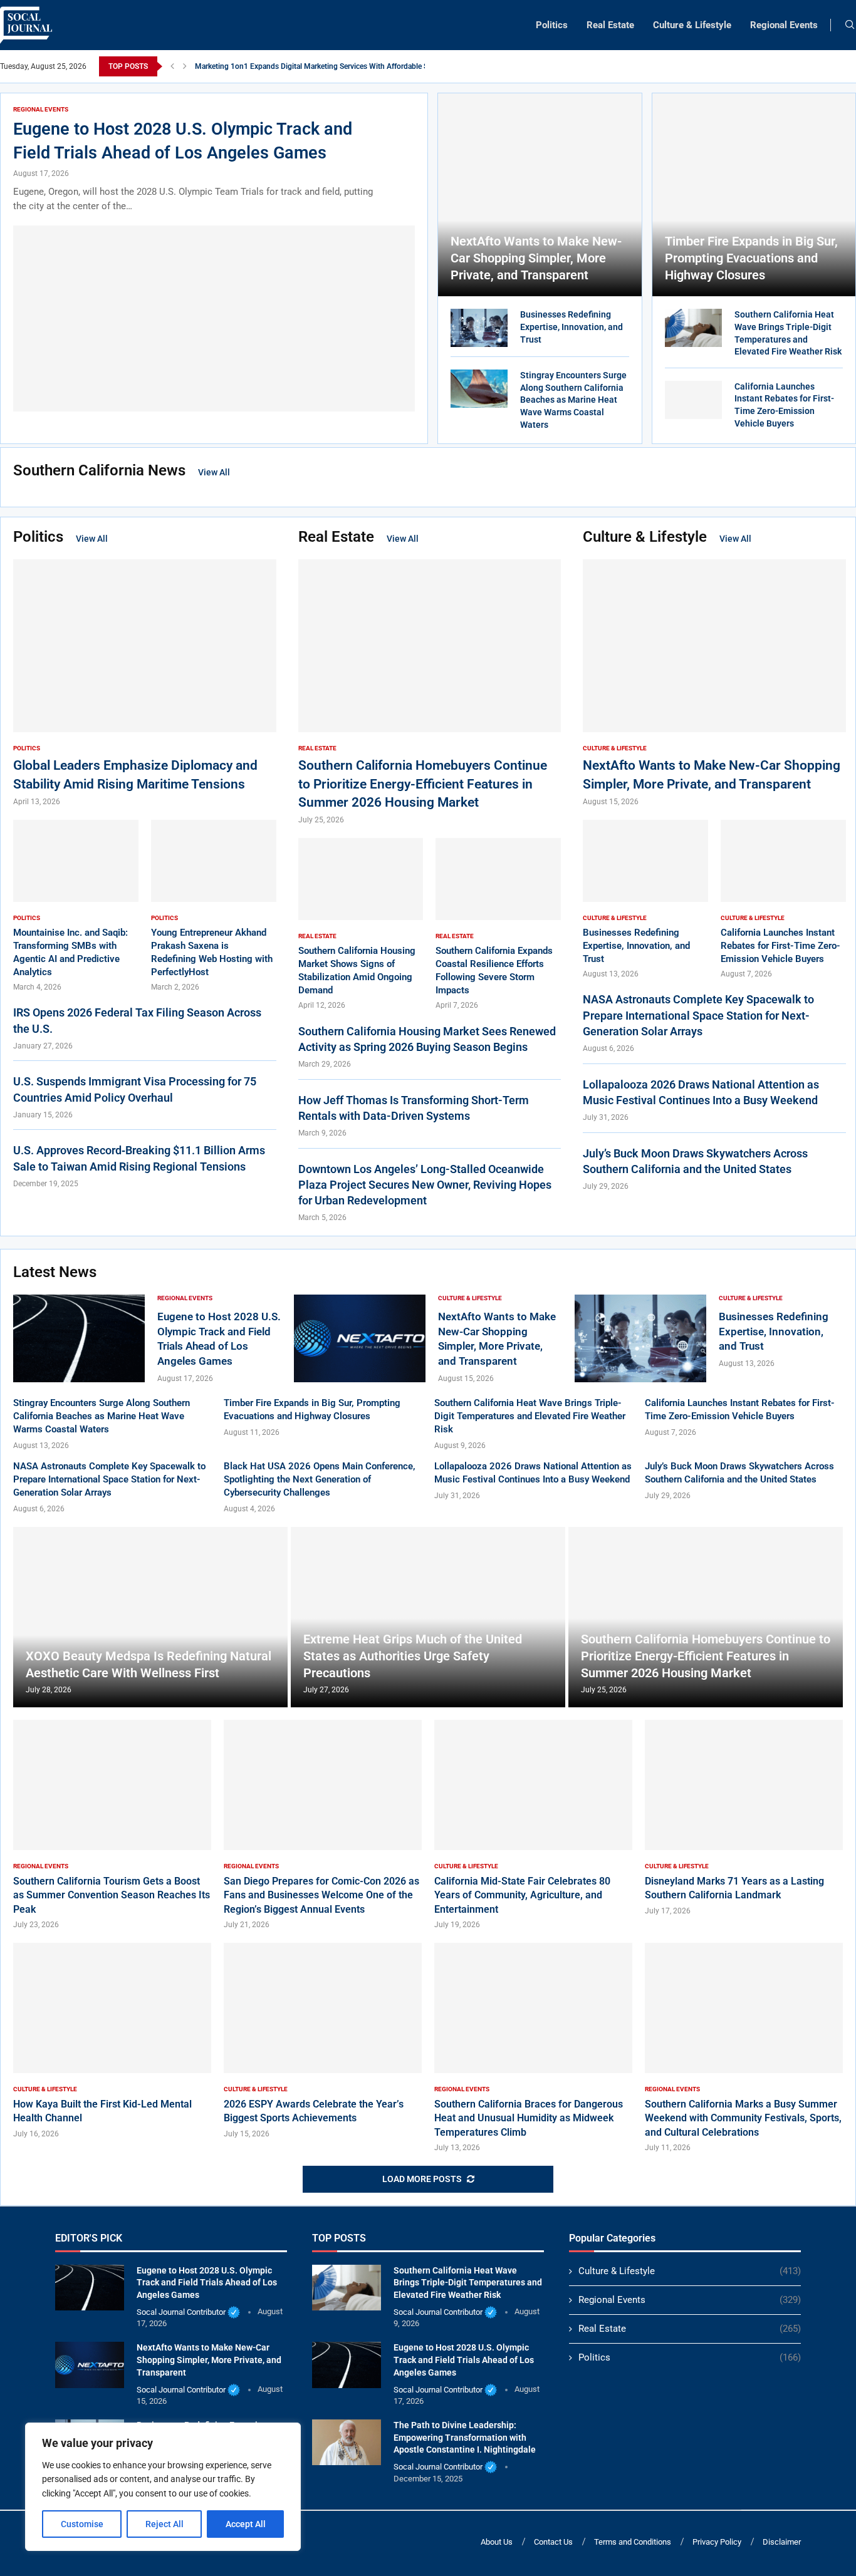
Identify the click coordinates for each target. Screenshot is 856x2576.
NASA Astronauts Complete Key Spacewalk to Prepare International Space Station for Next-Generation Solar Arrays (698, 1015)
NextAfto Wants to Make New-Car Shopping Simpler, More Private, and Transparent (536, 258)
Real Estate (610, 25)
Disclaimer (782, 2542)
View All (214, 472)
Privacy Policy (717, 2542)
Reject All (164, 2524)
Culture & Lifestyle (692, 25)
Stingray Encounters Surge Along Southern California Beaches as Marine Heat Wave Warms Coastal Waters (573, 400)
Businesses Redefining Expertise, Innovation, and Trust (572, 327)
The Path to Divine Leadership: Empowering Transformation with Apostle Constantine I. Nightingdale (465, 2437)
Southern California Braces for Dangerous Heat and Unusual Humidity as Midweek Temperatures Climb (529, 2118)
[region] (163, 2487)
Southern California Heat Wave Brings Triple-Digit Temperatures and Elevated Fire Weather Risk (530, 1416)
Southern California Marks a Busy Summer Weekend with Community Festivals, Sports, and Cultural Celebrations (743, 2118)
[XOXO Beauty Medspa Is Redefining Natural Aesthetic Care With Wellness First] (150, 1617)
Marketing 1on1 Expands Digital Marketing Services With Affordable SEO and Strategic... (342, 66)
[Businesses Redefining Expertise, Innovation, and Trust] (479, 328)
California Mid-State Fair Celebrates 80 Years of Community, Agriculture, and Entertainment (522, 1895)
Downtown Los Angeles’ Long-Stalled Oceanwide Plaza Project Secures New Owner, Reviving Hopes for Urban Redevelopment (425, 1185)
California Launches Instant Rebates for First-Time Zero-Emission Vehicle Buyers (780, 946)
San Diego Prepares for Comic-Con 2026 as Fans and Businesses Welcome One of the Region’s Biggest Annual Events (321, 1895)
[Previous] (172, 66)
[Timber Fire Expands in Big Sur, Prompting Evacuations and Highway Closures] (754, 195)
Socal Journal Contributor (181, 2312)
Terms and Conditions (633, 2542)
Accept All (246, 2524)
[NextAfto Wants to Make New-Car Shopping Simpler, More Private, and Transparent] (540, 195)
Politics (552, 25)
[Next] (185, 66)
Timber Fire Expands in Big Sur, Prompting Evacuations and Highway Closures (751, 258)
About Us (497, 2542)
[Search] (850, 25)
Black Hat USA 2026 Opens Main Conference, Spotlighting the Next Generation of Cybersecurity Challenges (320, 1479)
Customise (82, 2524)
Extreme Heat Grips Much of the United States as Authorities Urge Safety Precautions (413, 1656)
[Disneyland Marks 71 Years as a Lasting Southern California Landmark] (744, 1818)
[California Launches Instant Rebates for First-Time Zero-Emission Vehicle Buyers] (693, 400)
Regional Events (784, 25)
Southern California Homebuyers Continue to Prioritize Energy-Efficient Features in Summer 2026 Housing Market (423, 784)
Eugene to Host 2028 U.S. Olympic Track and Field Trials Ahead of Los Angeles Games (207, 2283)
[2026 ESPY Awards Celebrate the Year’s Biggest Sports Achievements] (323, 2041)
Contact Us (553, 2542)
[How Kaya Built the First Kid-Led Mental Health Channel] (112, 2041)
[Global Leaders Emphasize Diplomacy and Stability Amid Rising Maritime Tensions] (145, 683)
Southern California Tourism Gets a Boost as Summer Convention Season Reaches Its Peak (112, 1895)
